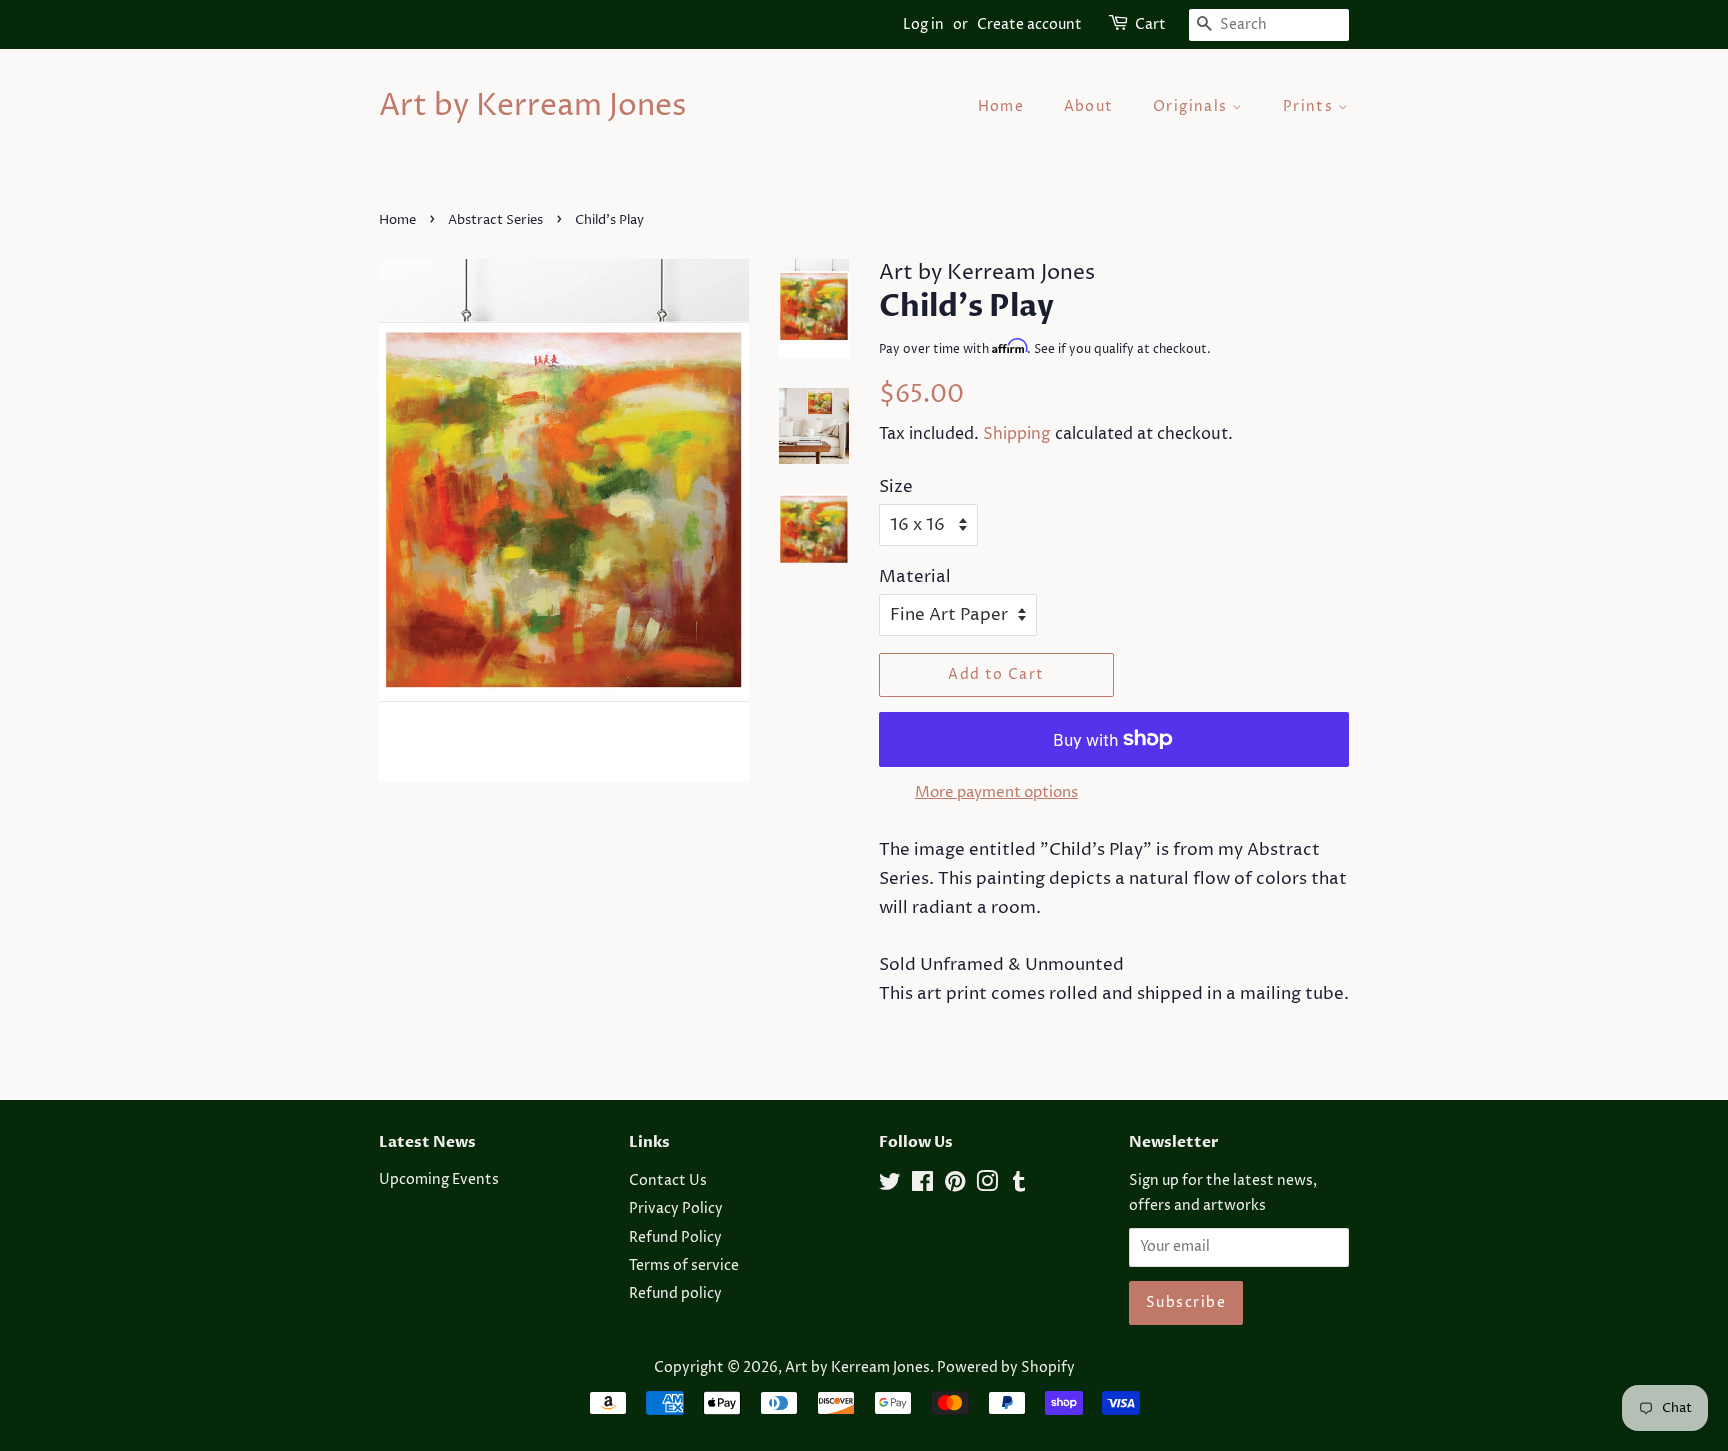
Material (915, 577)
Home (1001, 106)
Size (896, 487)
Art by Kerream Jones (532, 107)
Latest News (427, 1142)
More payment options (996, 792)
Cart (1150, 24)
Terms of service (684, 1266)
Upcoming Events (439, 1180)
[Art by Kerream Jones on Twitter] (890, 1186)
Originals (1192, 106)
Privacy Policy (676, 1209)
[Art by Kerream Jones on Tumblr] (1019, 1186)
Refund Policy (675, 1238)
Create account (1029, 24)
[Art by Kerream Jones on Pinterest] (955, 1186)
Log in (923, 24)
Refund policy (675, 1294)
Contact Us (668, 1181)
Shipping (1017, 434)
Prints (1310, 106)
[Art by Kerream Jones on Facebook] (922, 1186)
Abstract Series (495, 220)
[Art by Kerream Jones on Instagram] (987, 1186)
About (1089, 106)
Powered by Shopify (1006, 1368)
